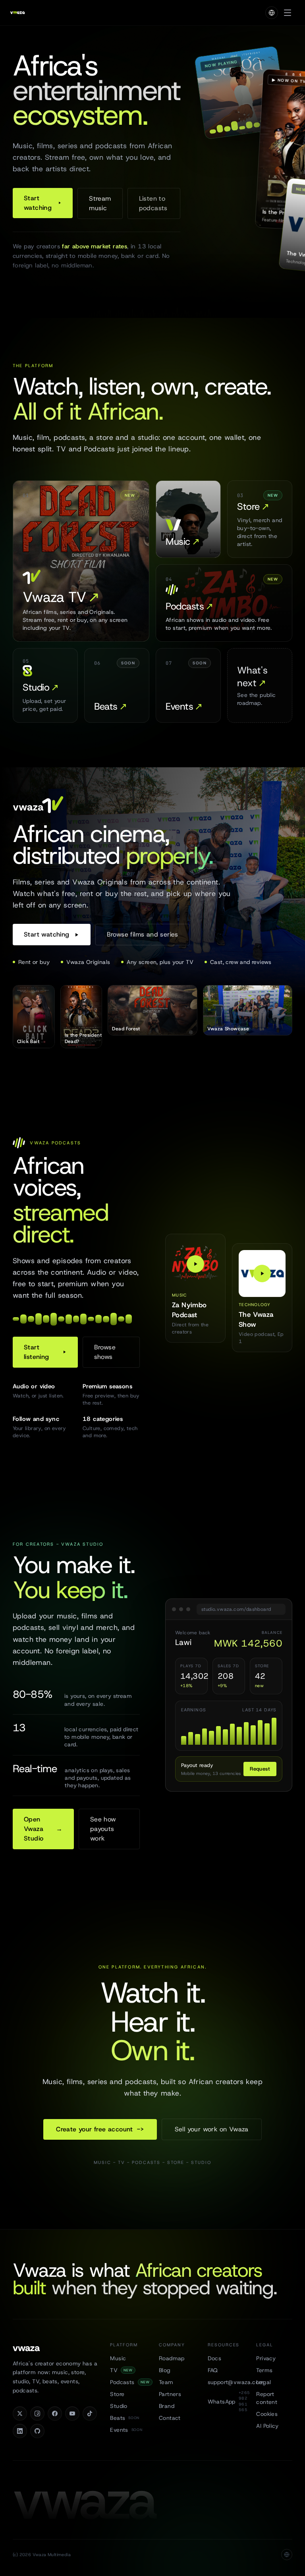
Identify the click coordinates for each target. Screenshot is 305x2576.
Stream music (100, 203)
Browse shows (105, 1352)
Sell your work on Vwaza (212, 2129)
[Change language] (272, 13)
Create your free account (100, 2129)
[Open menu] (288, 13)
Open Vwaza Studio (43, 1829)
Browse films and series (143, 934)
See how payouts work (103, 1829)
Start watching (38, 203)
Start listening (37, 1352)
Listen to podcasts (153, 203)
